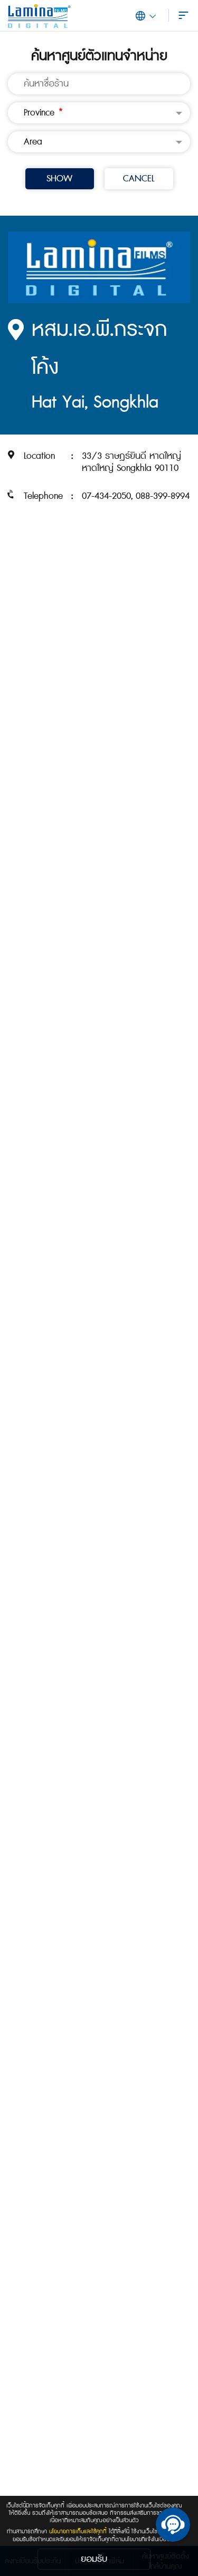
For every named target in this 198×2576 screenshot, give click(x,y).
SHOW (59, 179)
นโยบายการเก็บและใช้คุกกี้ (78, 2531)
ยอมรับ (94, 2559)
